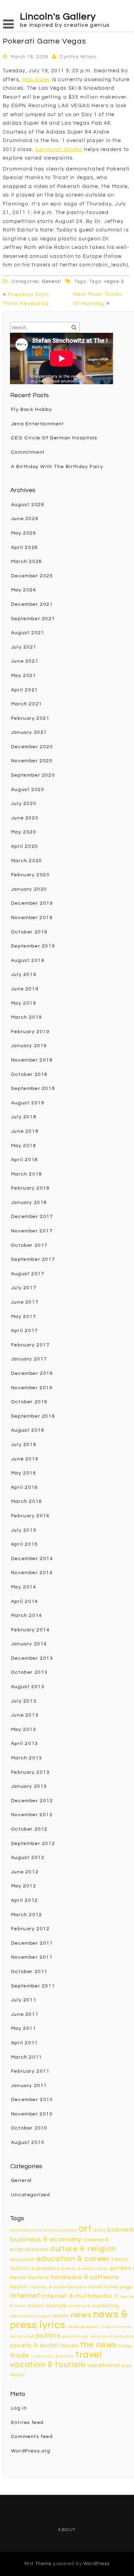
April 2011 (25, 2043)
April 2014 (25, 1601)
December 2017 (32, 1217)
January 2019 (29, 1046)
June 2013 (25, 1715)
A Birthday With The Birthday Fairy (57, 467)
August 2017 (28, 1274)
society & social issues (44, 2346)
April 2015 (25, 1544)
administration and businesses (43, 2230)
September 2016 (33, 1416)
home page (118, 2287)
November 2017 (32, 1231)
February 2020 (30, 875)
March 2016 (27, 1501)
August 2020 (28, 790)
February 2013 (30, 1772)
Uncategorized (31, 2195)
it (116, 2296)
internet (25, 2296)
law (124, 2297)
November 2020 (32, 761)
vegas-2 (114, 281)
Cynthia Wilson (78, 57)
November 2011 (32, 1957)
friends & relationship (85, 2269)
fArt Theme (38, 2564)
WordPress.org (31, 2451)
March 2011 (27, 2057)
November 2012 (32, 1815)
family (120, 2259)
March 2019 (27, 1017)
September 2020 (33, 775)
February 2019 (30, 1032)
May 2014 (24, 1587)
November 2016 (32, 1388)
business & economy (46, 2239)
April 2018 (25, 1160)
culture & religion (83, 2249)
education (22, 2260)
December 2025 (32, 576)
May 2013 (24, 1730)
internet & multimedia (77, 2296)
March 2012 (27, 1915)
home (95, 2287)
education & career (73, 2259)
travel (89, 2355)
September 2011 (33, 1986)
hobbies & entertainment (58, 2287)
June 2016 (25, 1459)
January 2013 (29, 1786)
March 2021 (27, 704)
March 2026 (27, 562)
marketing (105, 2306)
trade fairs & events (52, 2356)
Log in (19, 2408)
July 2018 (24, 1117)
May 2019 (24, 1003)
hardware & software (85, 2277)
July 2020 (24, 804)
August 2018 (28, 1103)
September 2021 (33, 619)
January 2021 (29, 732)
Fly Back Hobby (31, 410)
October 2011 (29, 1972)
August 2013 (28, 1687)
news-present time (89, 2327)
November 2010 (32, 2114)
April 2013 (25, 1744)
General (52, 281)
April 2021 (25, 690)
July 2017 (24, 1288)
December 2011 (32, 1943)
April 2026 (25, 548)
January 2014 (29, 1644)
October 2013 (29, 1672)
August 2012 (28, 1858)
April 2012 (25, 1900)
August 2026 (28, 505)
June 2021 (25, 661)
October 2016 (29, 1402)
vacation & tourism (48, 2365)
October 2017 (29, 1245)
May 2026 (24, 533)
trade (20, 2355)
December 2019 (32, 903)
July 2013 (24, 1701)
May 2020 (24, 832)
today (126, 2346)
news (81, 2315)
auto (99, 2230)
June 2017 (25, 1302)
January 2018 (29, 1203)
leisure (36, 2306)
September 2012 (33, 1844)
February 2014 (30, 1630)
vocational (104, 2365)
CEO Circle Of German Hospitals (54, 438)
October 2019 (29, 932)
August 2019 (28, 960)
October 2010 (29, 2128)
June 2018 (25, 1131)
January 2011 (29, 2086)
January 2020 (29, 889)
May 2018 (24, 1146)
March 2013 (27, 1758)
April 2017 (25, 1331)
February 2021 (30, 718)
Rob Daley (36, 80)
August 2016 (28, 1430)
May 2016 (24, 1473)
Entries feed (27, 2423)
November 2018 (32, 1060)
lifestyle (56, 2306)
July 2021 (24, 647)
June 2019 (25, 989)
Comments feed (32, 2437)
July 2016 (24, 1445)
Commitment (28, 452)
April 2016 (25, 1487)
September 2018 (33, 1089)
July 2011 (24, 2000)
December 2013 (32, 1658)
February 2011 (30, 2071)
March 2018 (27, 1174)
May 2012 (24, 1886)
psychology (76, 2336)
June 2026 (25, 519)
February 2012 (30, 1929)
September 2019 (33, 946)
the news (99, 2345)
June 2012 (25, 1872)
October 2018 (29, 1075)
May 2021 (24, 676)
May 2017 (24, 1317)
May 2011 (24, 2028)
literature (79, 2306)
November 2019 (32, 918)
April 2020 (25, 846)
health (19, 2287)
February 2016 (30, 1516)
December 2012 (32, 1801)
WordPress (97, 2564)
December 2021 (32, 604)
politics (48, 2336)
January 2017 (29, 1359)
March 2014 (27, 1616)
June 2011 (25, 2014)
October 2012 (29, 1829)
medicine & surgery (31, 2316)
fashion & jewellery (35, 2268)
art (85, 2229)
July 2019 (24, 975)
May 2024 (24, 590)
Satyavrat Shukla (59, 149)
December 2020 (32, 747)
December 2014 (32, 1559)
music (61, 2316)
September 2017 (33, 1259)
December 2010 (32, 2100)
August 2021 (28, 633)
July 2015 (24, 1530)
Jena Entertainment (38, 424)
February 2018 (30, 1188)
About (67, 2530)
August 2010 (28, 2143)
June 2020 (25, 818)
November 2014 (32, 1573)
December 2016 (32, 1373)
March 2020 (27, 861)
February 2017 (30, 1345)
